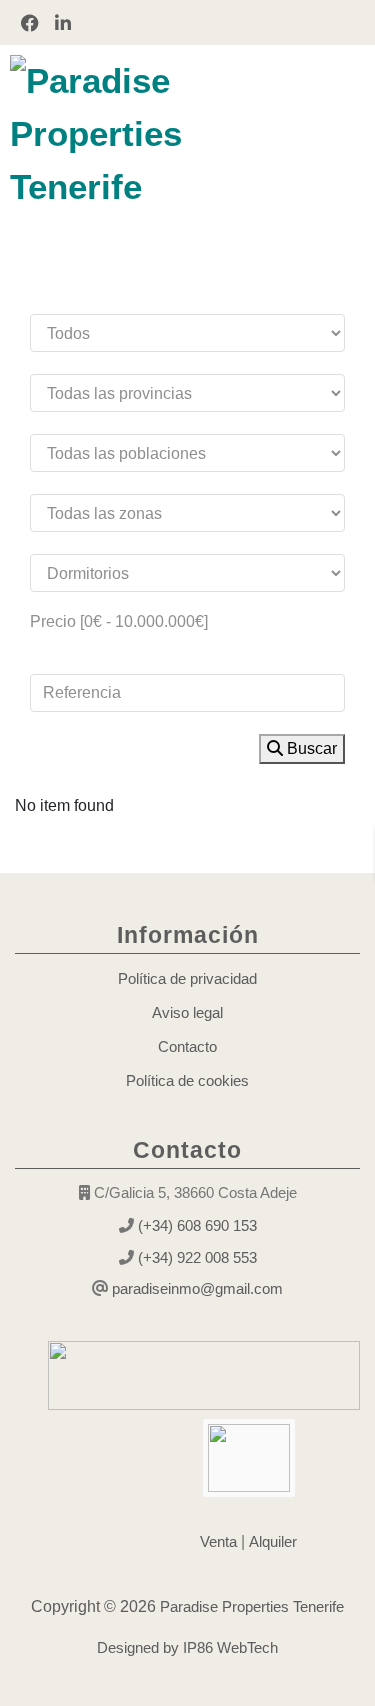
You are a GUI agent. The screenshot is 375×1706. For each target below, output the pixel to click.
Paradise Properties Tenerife (250, 1606)
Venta (218, 1541)
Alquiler (273, 1541)
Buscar (310, 748)
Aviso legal (187, 1012)
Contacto (187, 1046)
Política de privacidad (187, 978)
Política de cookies (187, 1080)
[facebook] (30, 22)
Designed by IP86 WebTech (187, 1647)
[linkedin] (63, 22)
